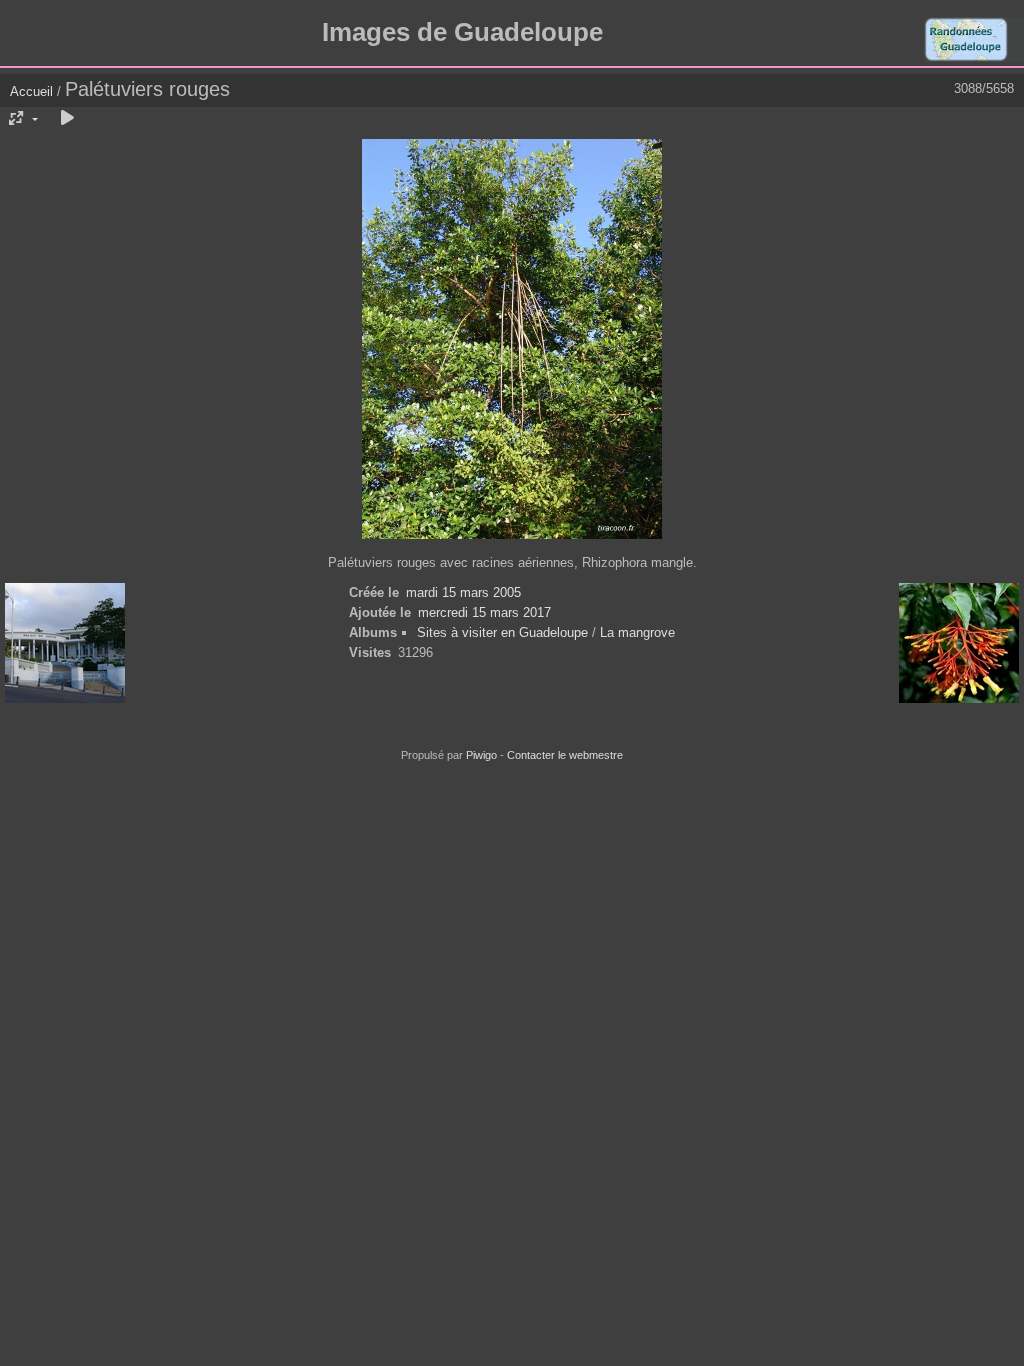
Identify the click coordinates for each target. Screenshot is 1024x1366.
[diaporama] (67, 119)
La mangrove (637, 632)
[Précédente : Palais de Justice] (65, 644)
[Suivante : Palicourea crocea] (959, 644)
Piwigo (481, 755)
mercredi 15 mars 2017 (484, 612)
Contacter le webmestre (565, 755)
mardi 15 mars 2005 (463, 592)
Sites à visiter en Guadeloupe (502, 632)
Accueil (31, 91)
